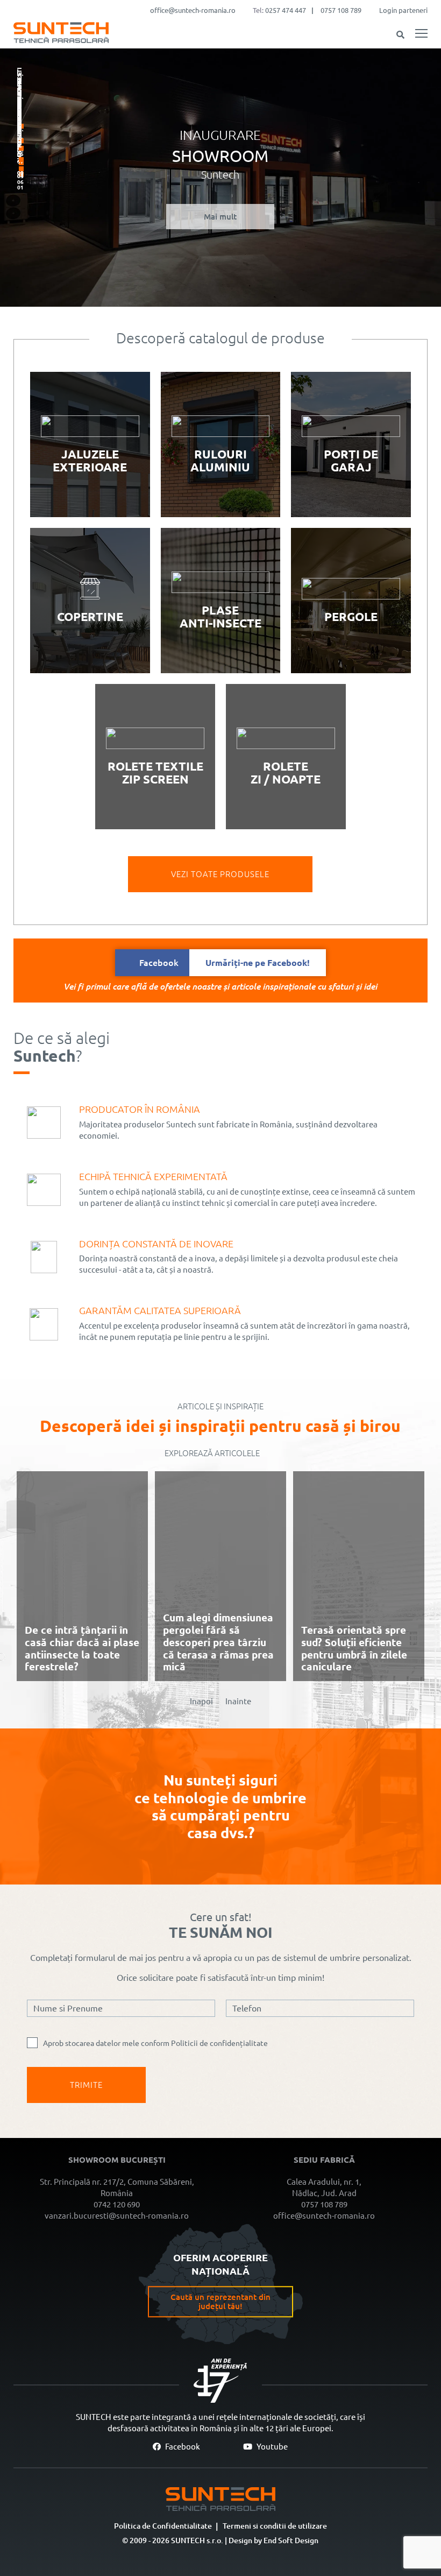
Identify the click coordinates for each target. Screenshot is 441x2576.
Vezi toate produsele (220, 874)
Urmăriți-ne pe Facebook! (225, 963)
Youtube (271, 2447)
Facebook (182, 2447)
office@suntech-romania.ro (193, 10)
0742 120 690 (117, 2204)
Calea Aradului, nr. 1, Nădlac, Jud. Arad (324, 2187)
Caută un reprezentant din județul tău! (220, 2302)
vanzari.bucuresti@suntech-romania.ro (117, 2216)
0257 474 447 (286, 10)
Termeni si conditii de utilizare (275, 2526)
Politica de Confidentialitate (163, 2526)
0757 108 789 (341, 10)
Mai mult (220, 217)
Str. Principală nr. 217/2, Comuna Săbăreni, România (117, 2187)
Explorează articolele (212, 1453)
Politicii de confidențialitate (219, 2043)
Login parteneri (403, 10)
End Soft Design (291, 2540)
